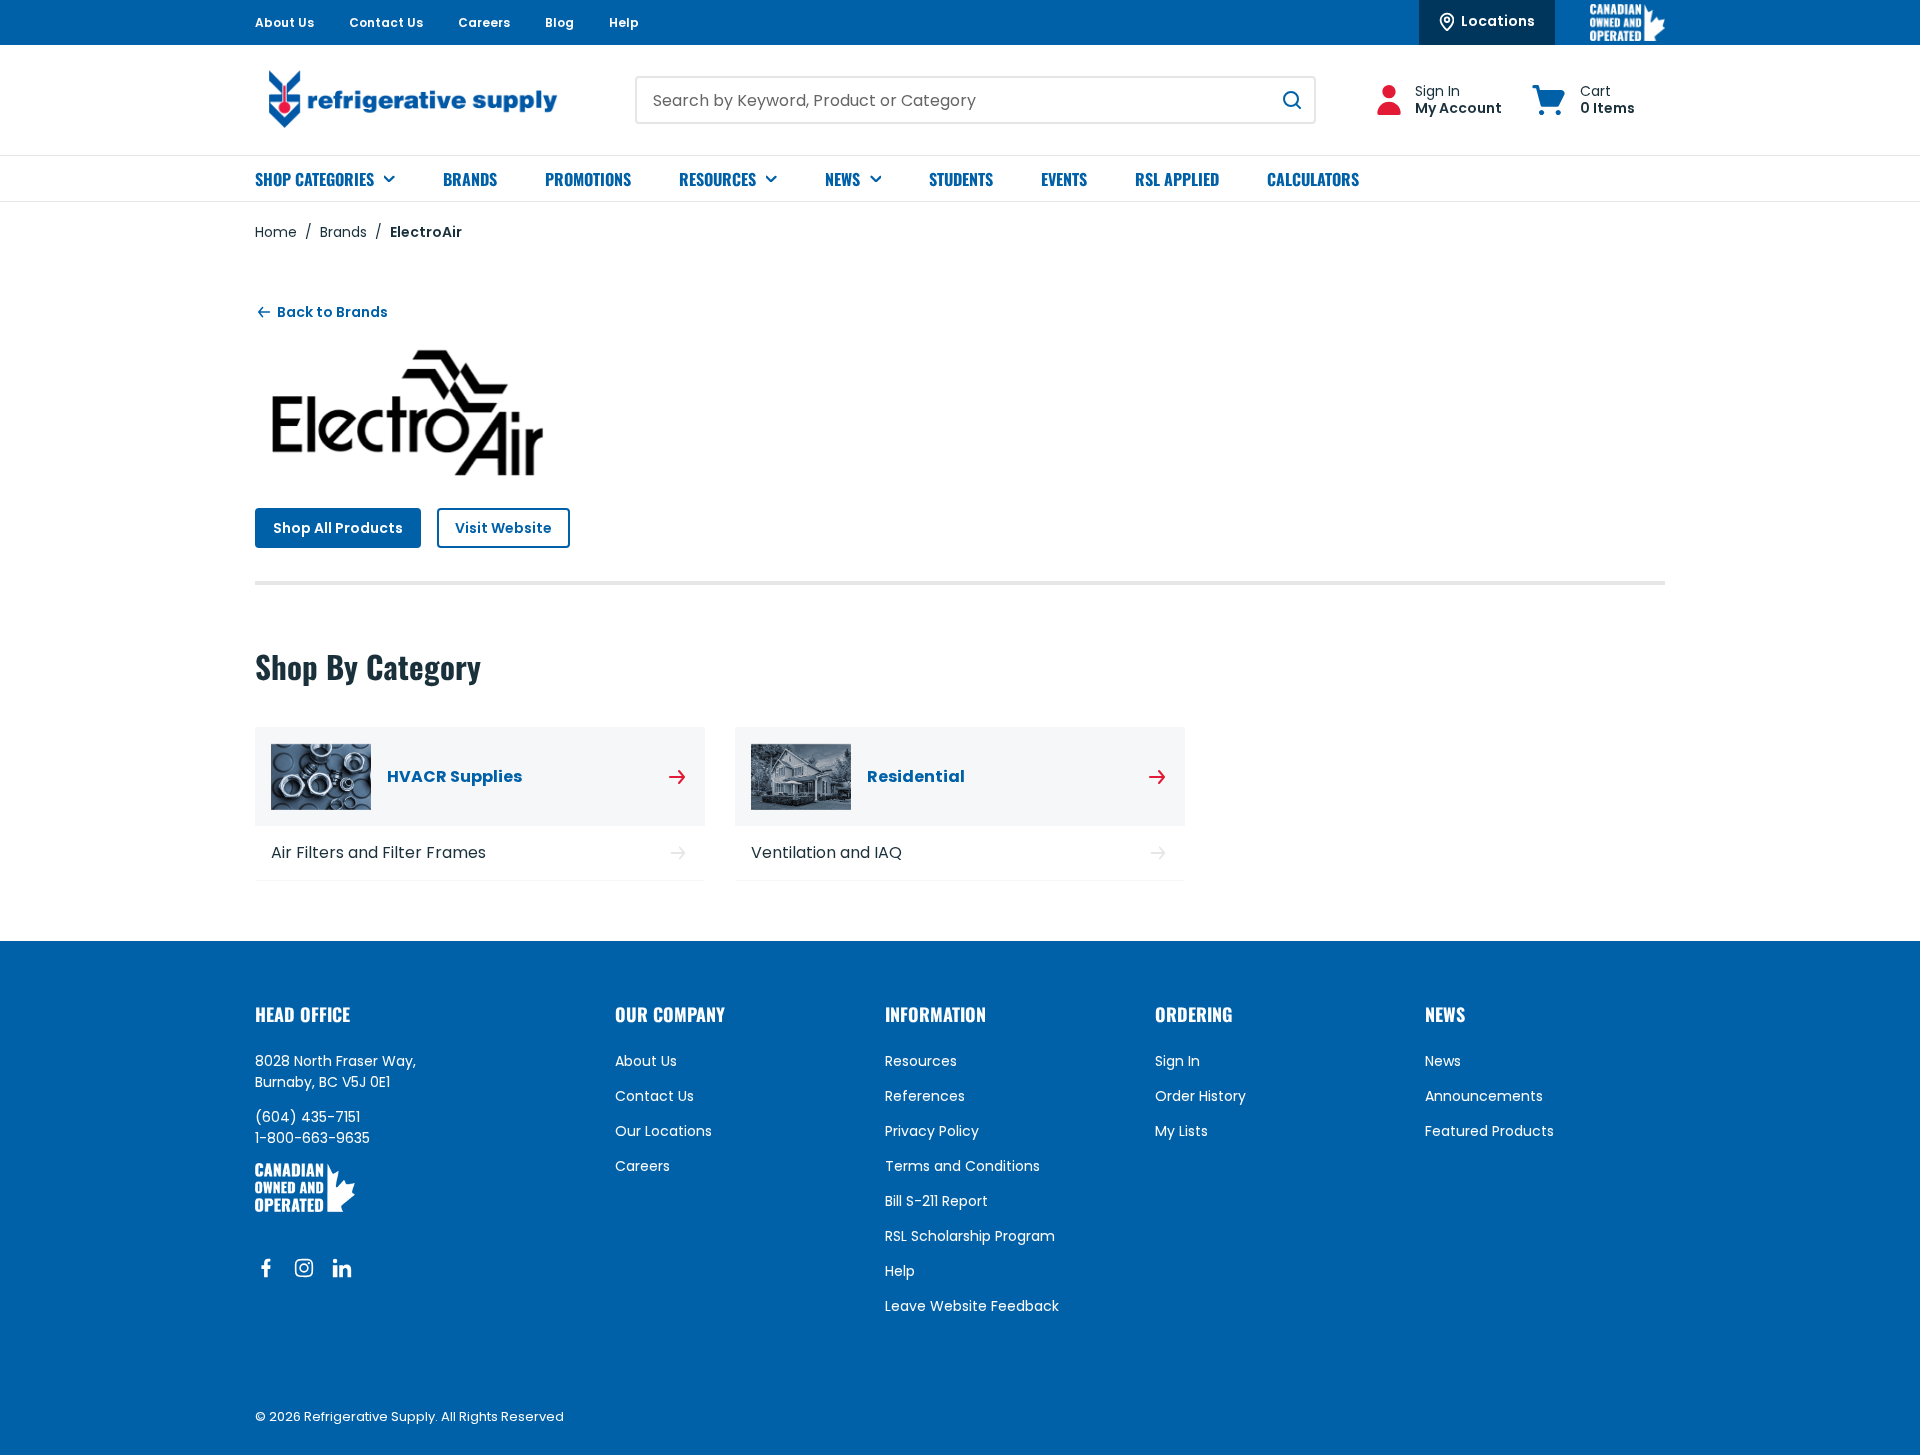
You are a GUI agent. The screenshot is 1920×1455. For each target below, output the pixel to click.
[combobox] (975, 100)
